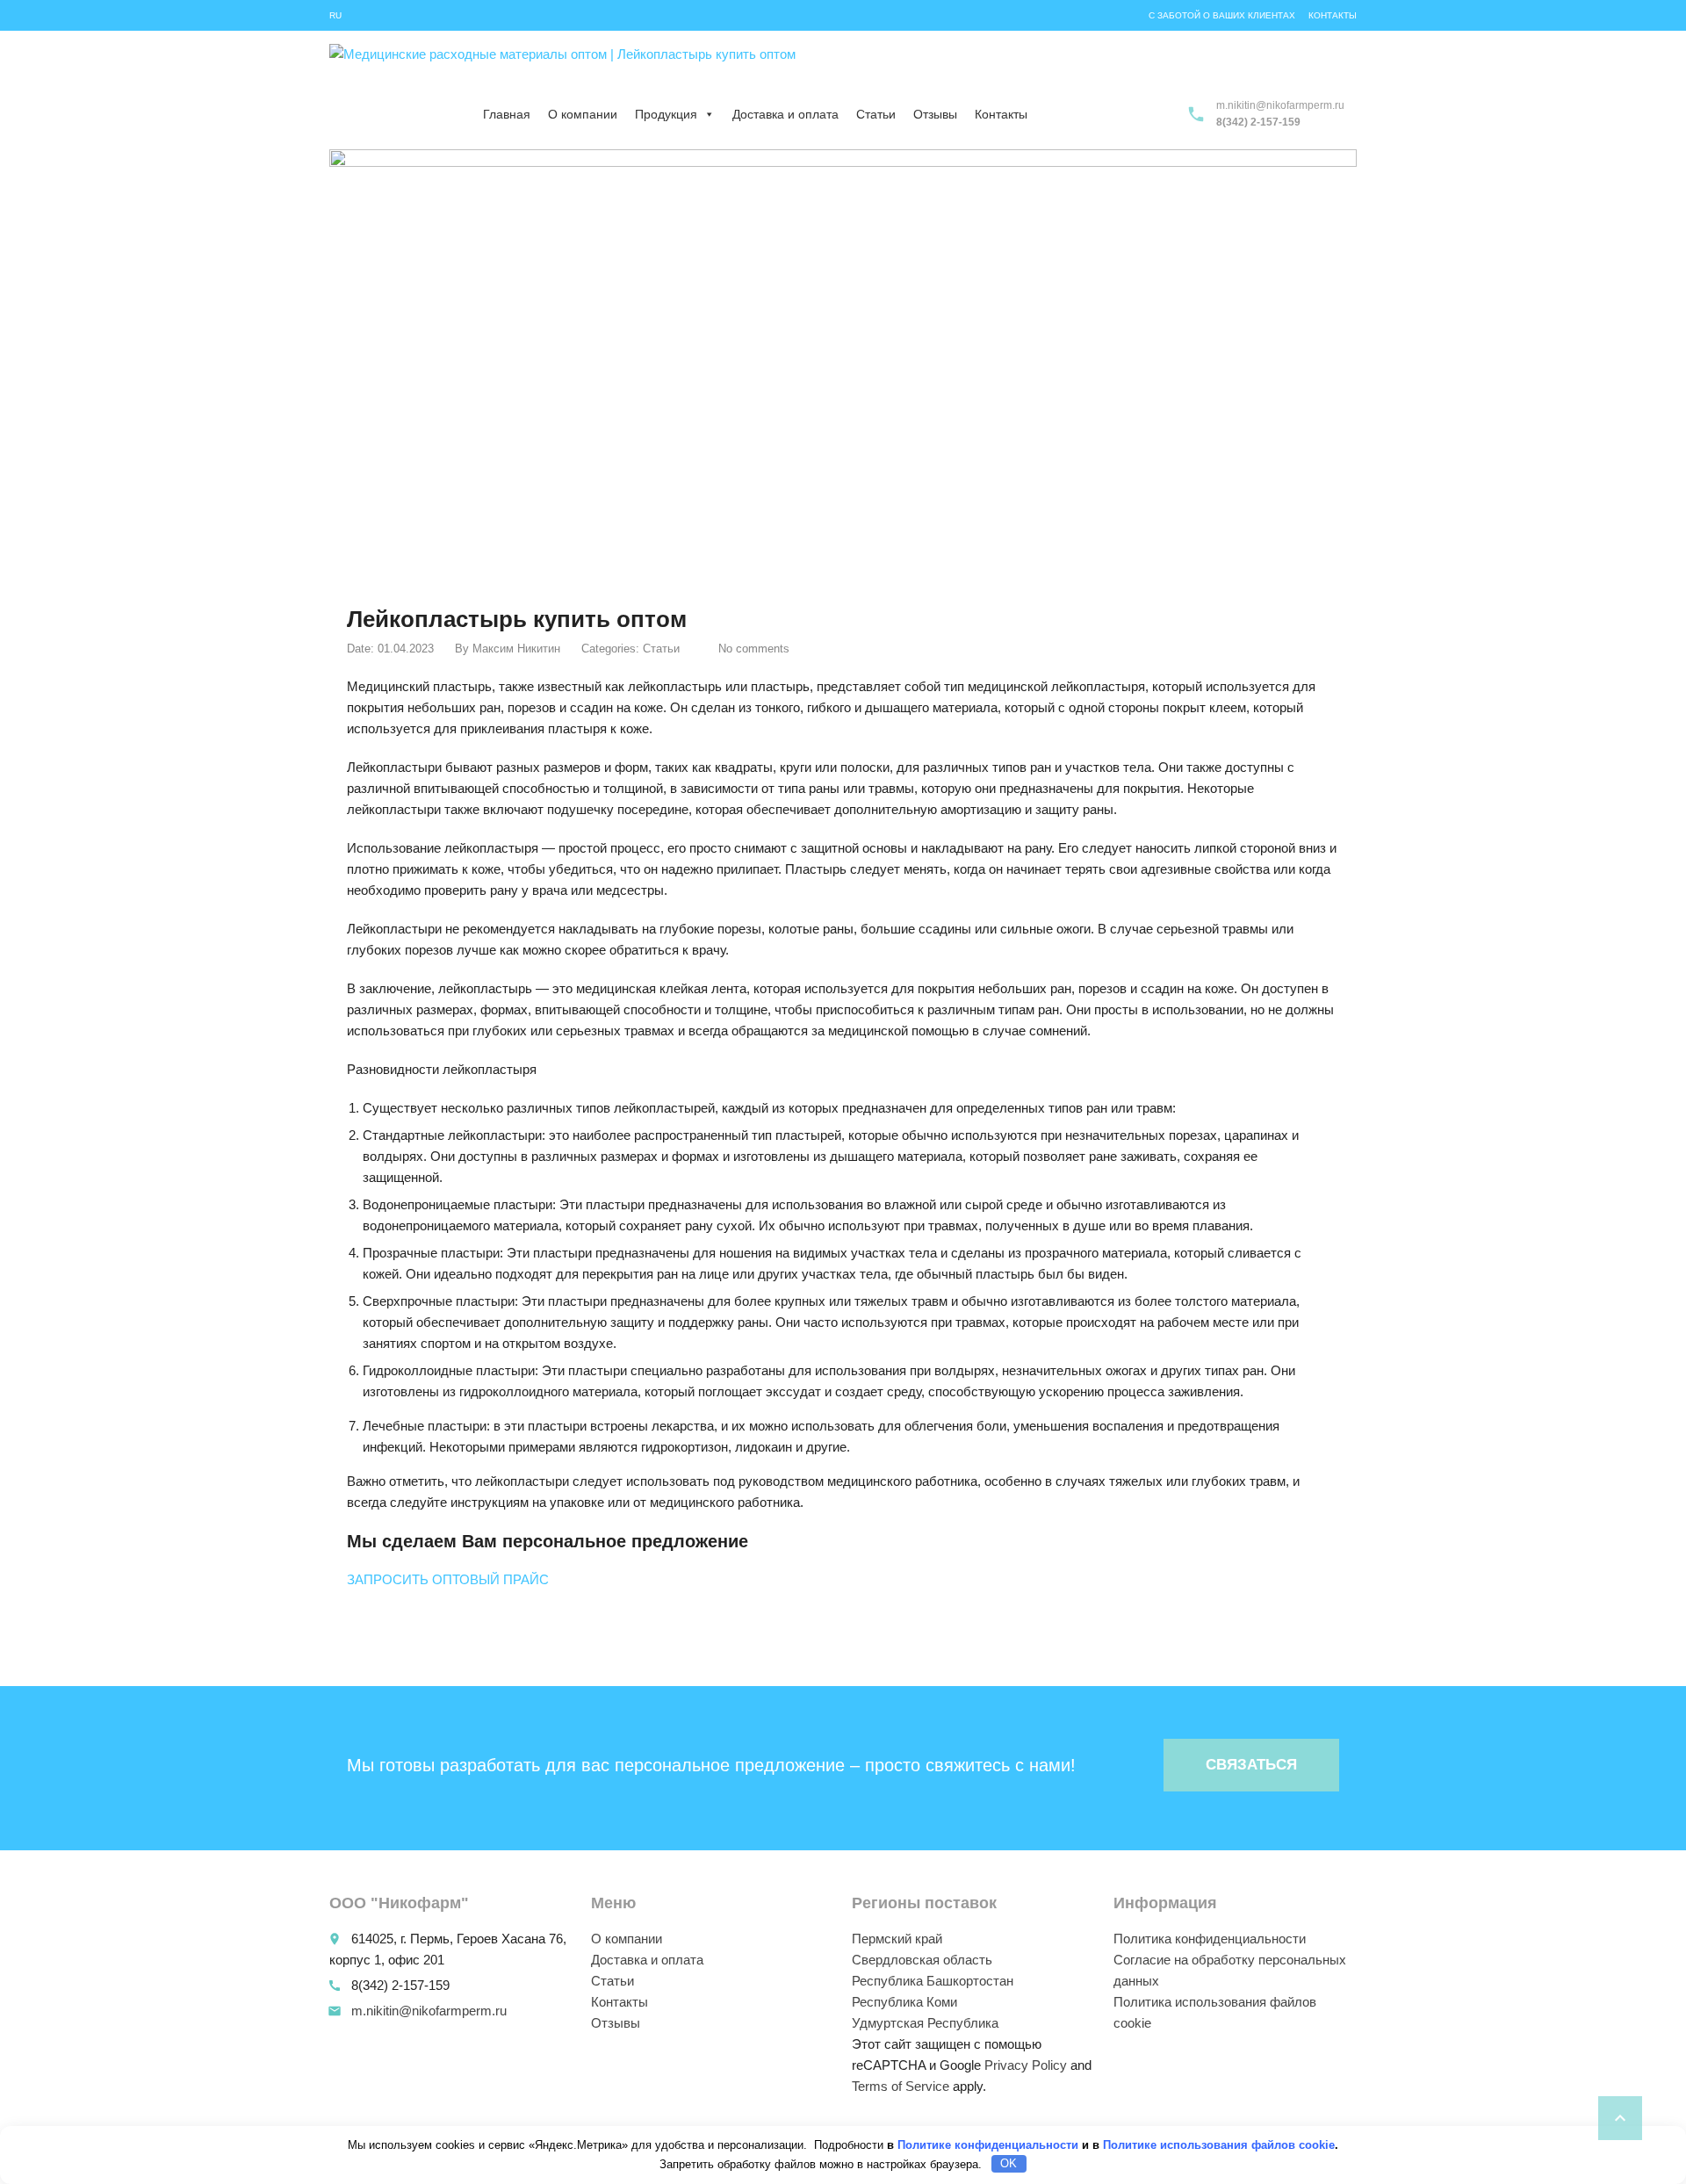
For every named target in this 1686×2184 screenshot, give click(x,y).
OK (1009, 2163)
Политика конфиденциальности (1210, 1939)
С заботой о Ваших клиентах (1222, 15)
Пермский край (897, 1939)
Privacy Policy (1026, 2065)
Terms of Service (901, 2086)
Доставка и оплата (785, 114)
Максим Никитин (516, 649)
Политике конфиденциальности (988, 2145)
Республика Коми (904, 2002)
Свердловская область (922, 1960)
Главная (507, 114)
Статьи (876, 114)
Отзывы (935, 114)
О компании (583, 114)
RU (335, 15)
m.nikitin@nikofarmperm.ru (429, 2011)
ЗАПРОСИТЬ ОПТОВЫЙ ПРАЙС (448, 1579)
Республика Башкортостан (933, 1981)
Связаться (1251, 1765)
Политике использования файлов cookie (1219, 2145)
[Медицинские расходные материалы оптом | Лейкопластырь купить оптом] (562, 66)
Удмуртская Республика (925, 2023)
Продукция (666, 114)
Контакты (1333, 15)
